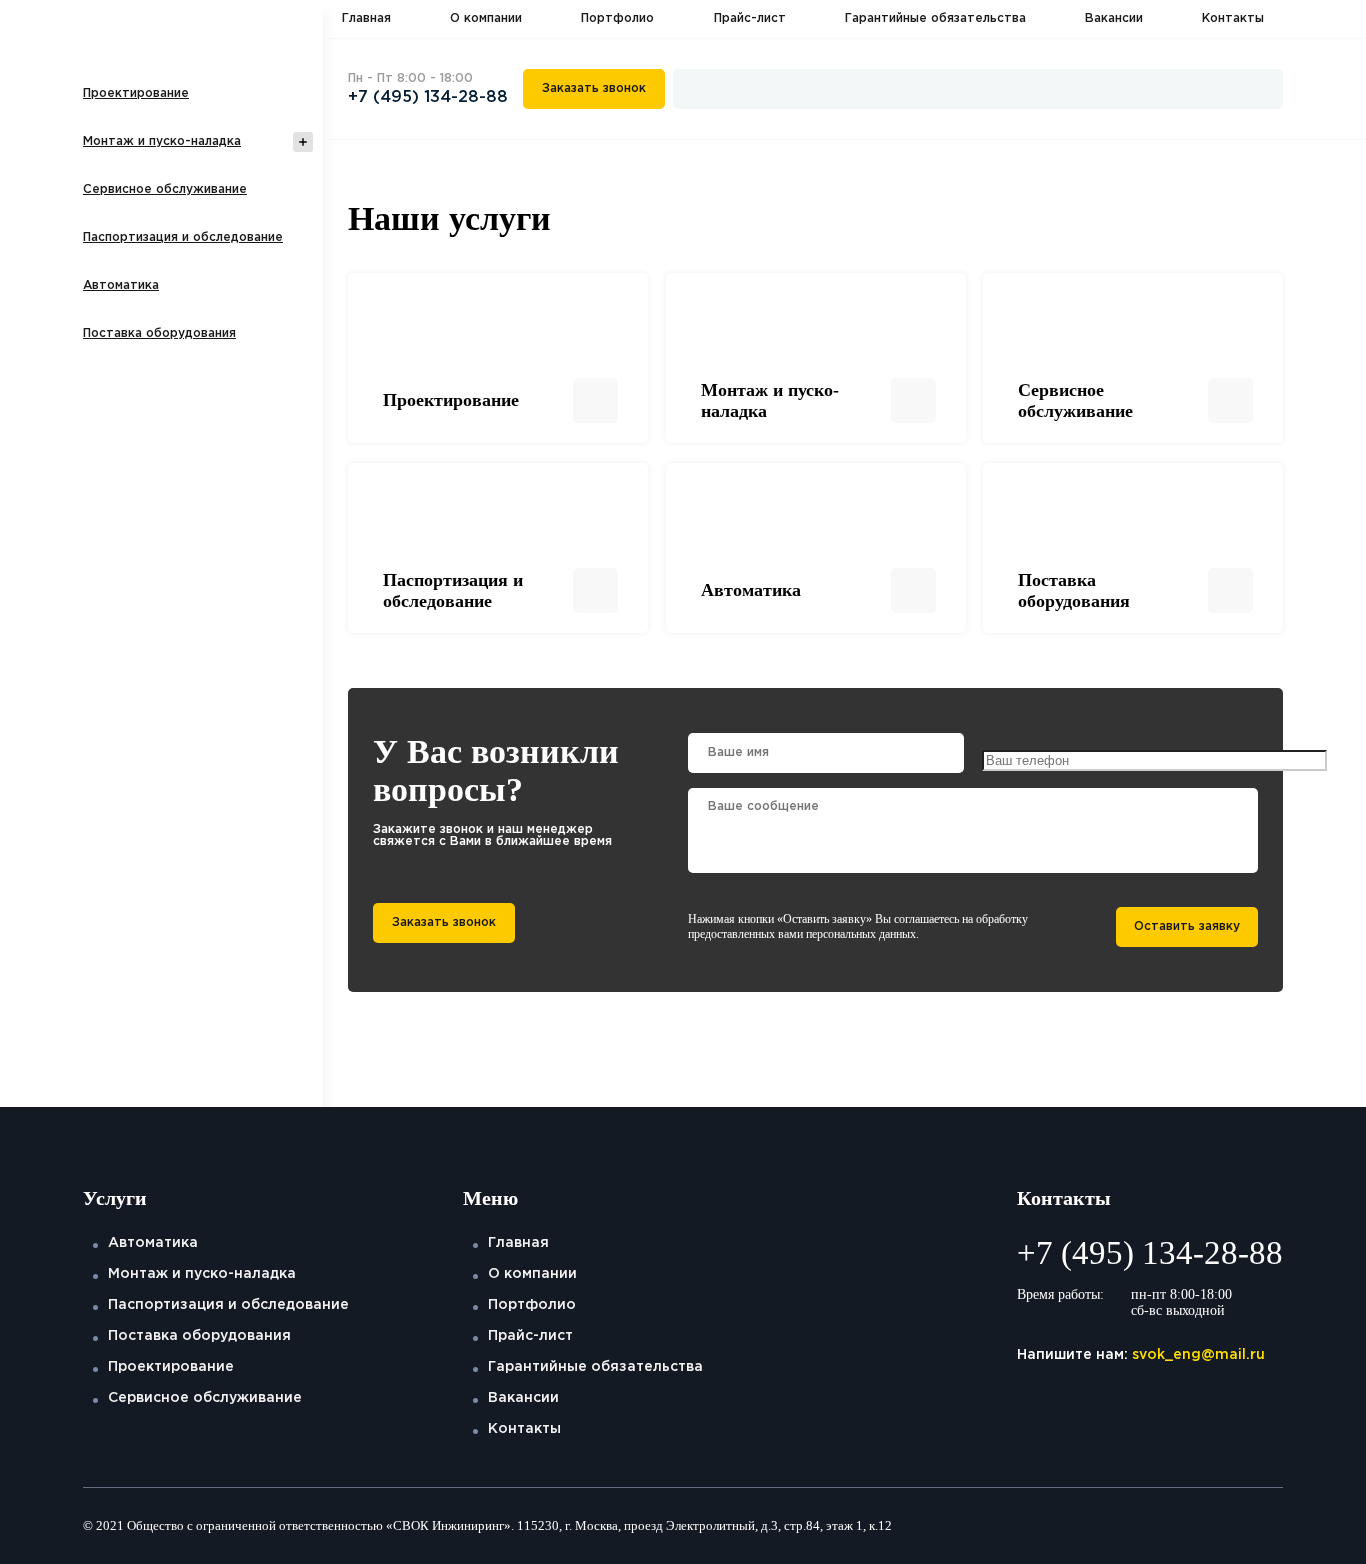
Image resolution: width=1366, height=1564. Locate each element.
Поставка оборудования (159, 333)
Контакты (1233, 18)
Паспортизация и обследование (183, 237)
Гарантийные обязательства (935, 18)
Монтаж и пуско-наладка (162, 141)
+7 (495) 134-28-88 (428, 97)
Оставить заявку (1187, 926)
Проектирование (136, 93)
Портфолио (617, 18)
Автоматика (121, 285)
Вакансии (1114, 18)
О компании (486, 18)
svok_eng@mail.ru (1198, 1355)
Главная (366, 18)
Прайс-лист (750, 18)
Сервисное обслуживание (165, 189)
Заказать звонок (594, 88)
